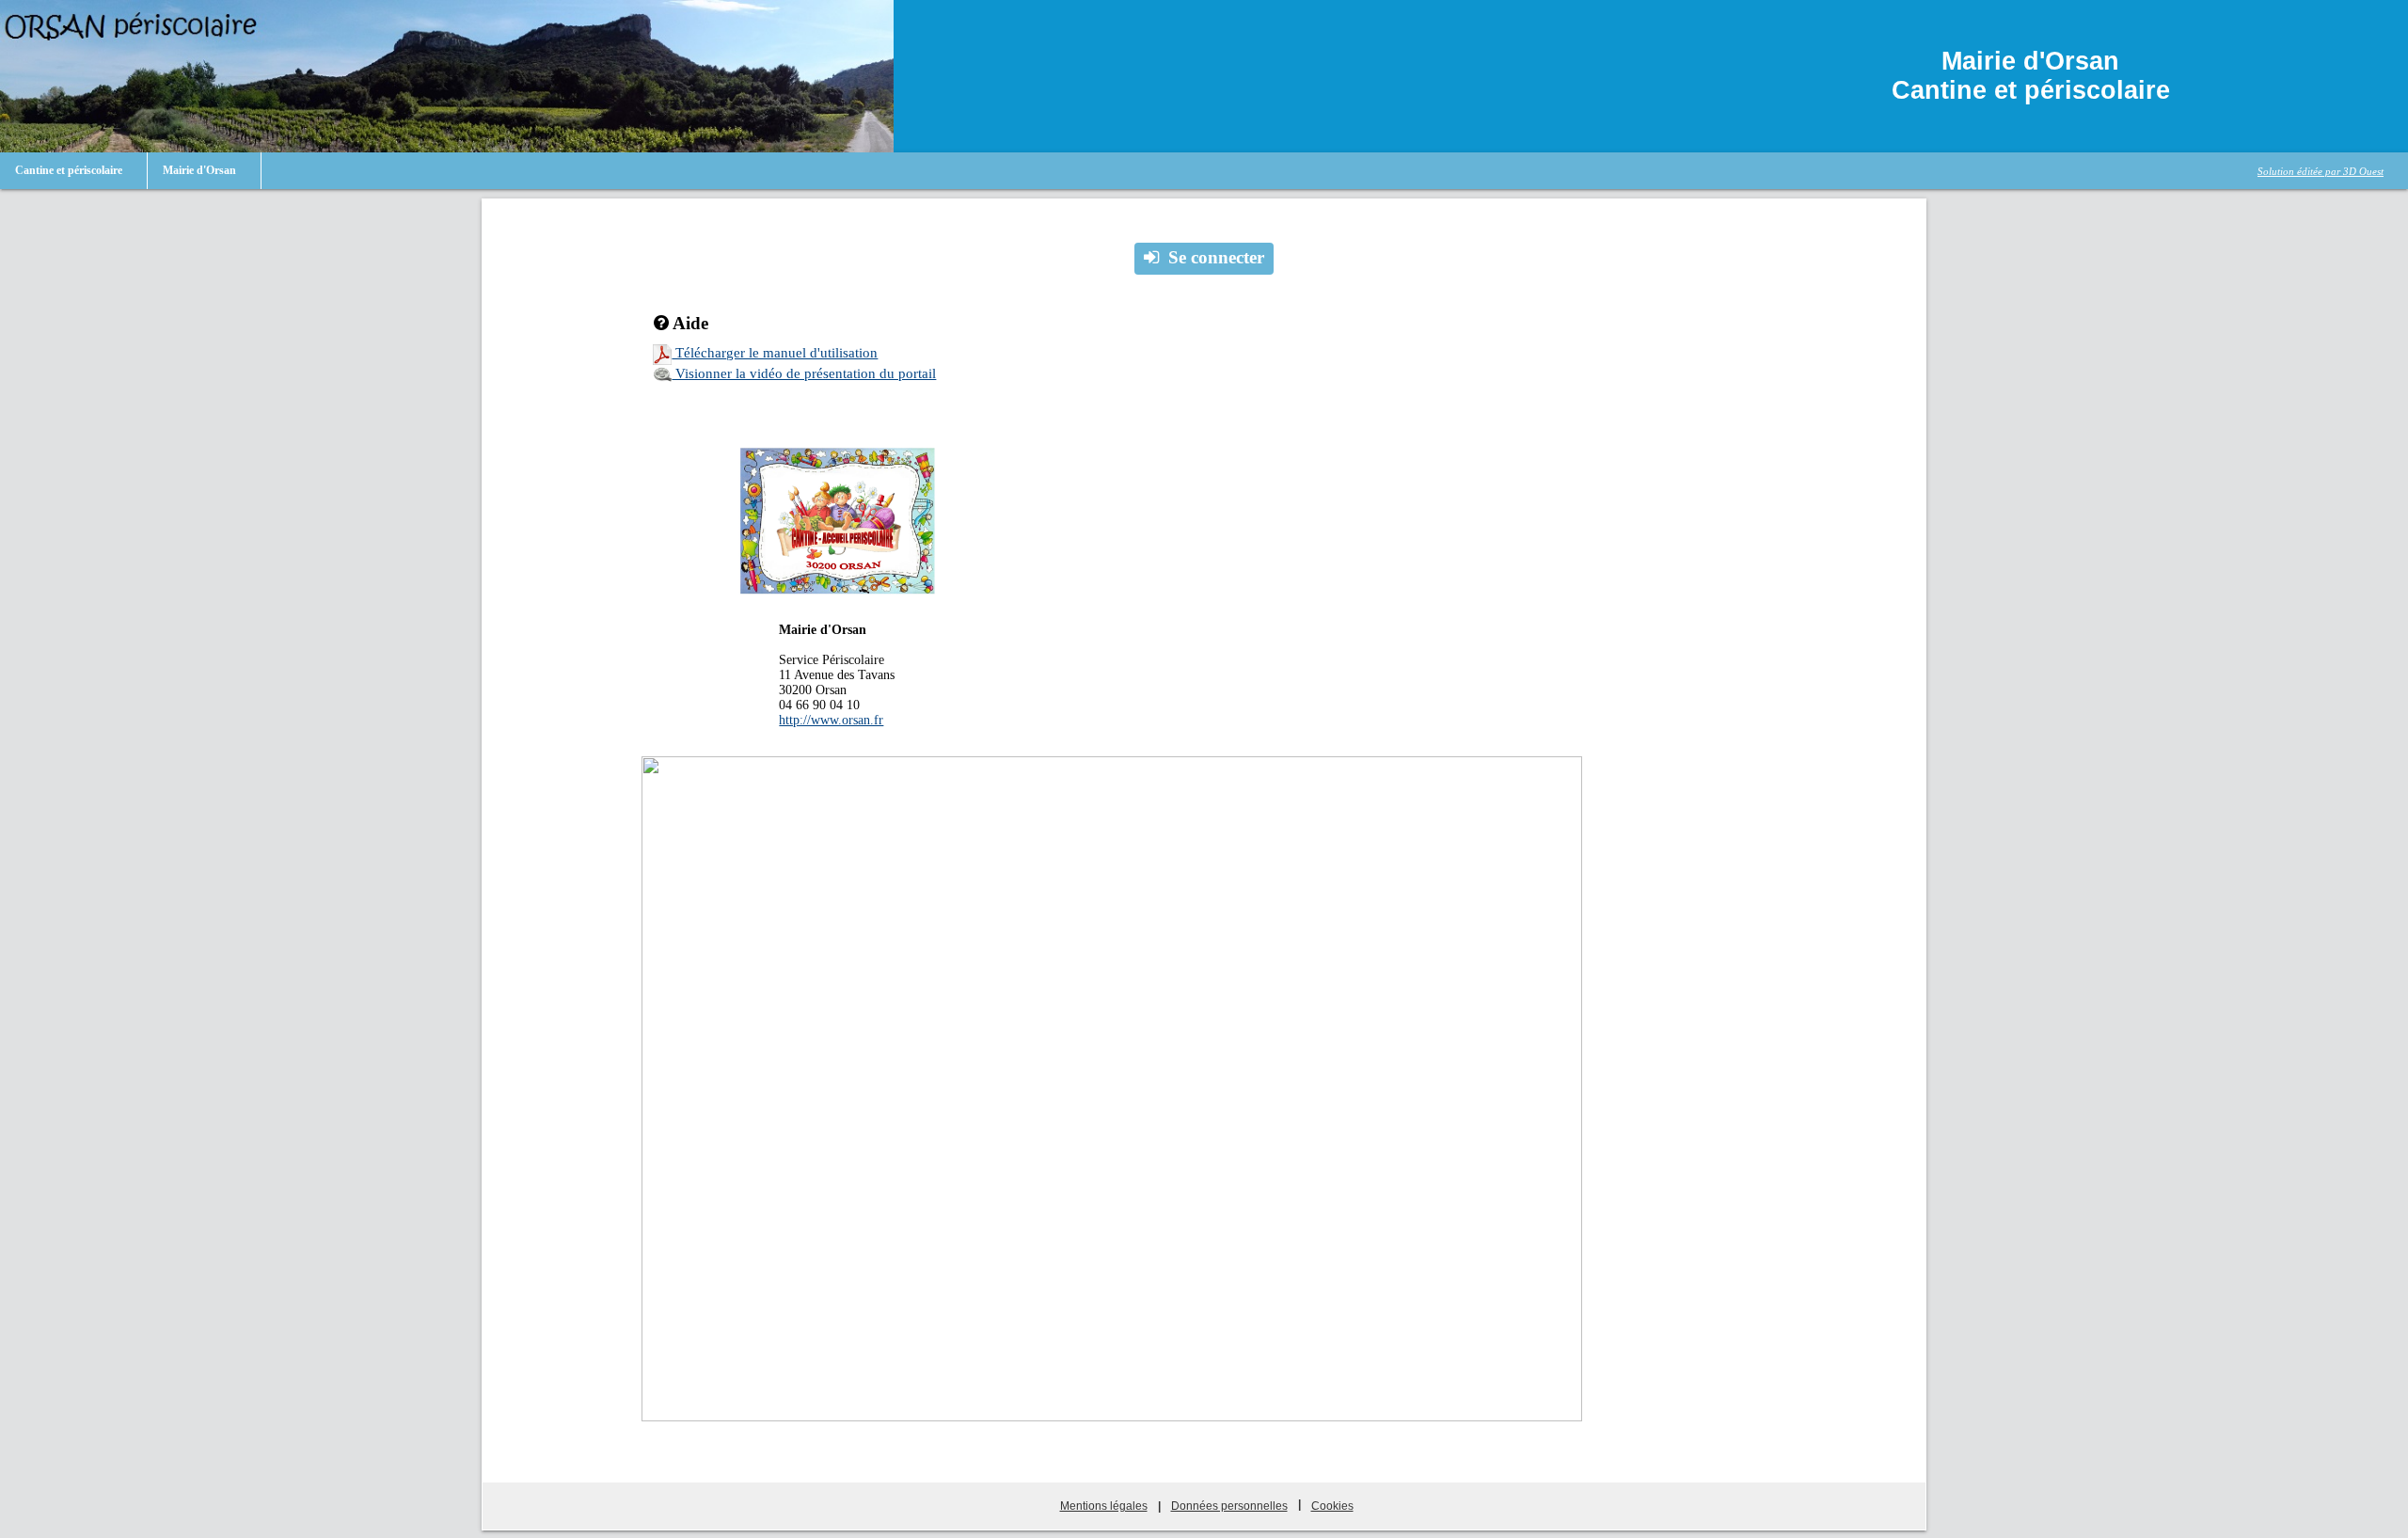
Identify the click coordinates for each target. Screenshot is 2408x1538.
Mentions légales (1104, 1506)
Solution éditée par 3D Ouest (2321, 171)
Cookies (1332, 1506)
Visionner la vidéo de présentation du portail (804, 373)
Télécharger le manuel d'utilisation (775, 353)
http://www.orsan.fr (831, 720)
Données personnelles (1229, 1506)
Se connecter (1216, 257)
